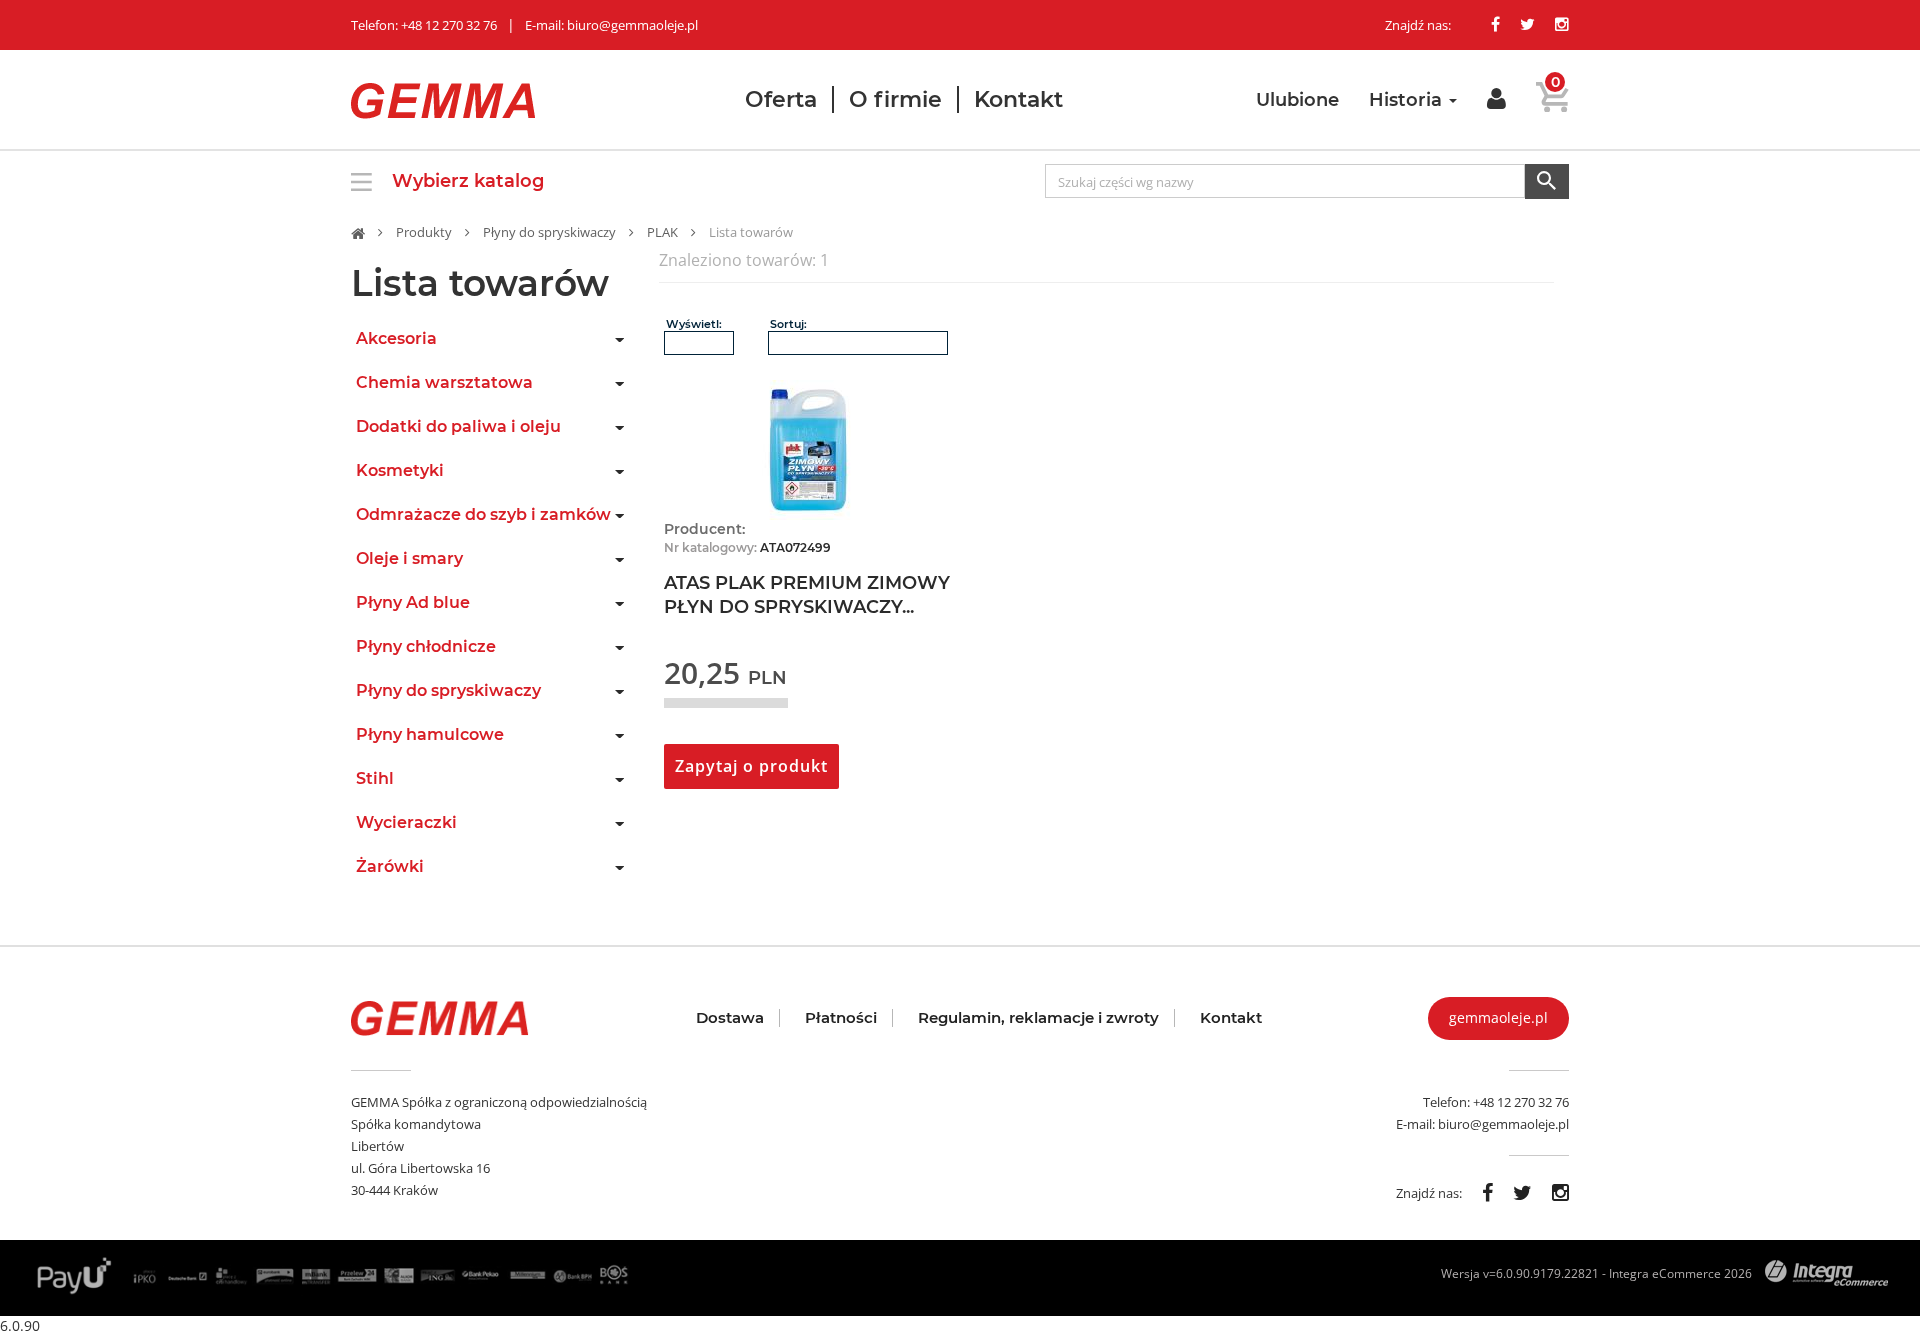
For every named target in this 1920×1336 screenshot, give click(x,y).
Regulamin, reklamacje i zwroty (1038, 1018)
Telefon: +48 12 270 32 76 (424, 25)
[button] (1496, 99)
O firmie (895, 99)
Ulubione (1297, 100)
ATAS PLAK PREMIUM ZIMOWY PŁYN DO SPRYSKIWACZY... (807, 595)
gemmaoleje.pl (1498, 1017)
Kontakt (1018, 99)
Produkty (424, 232)
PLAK (662, 232)
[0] (1552, 104)
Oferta (781, 99)
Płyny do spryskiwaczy (549, 232)
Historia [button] (1408, 100)
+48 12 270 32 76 (1521, 1102)
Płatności (841, 1018)
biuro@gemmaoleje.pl (1503, 1124)
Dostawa (730, 1018)
